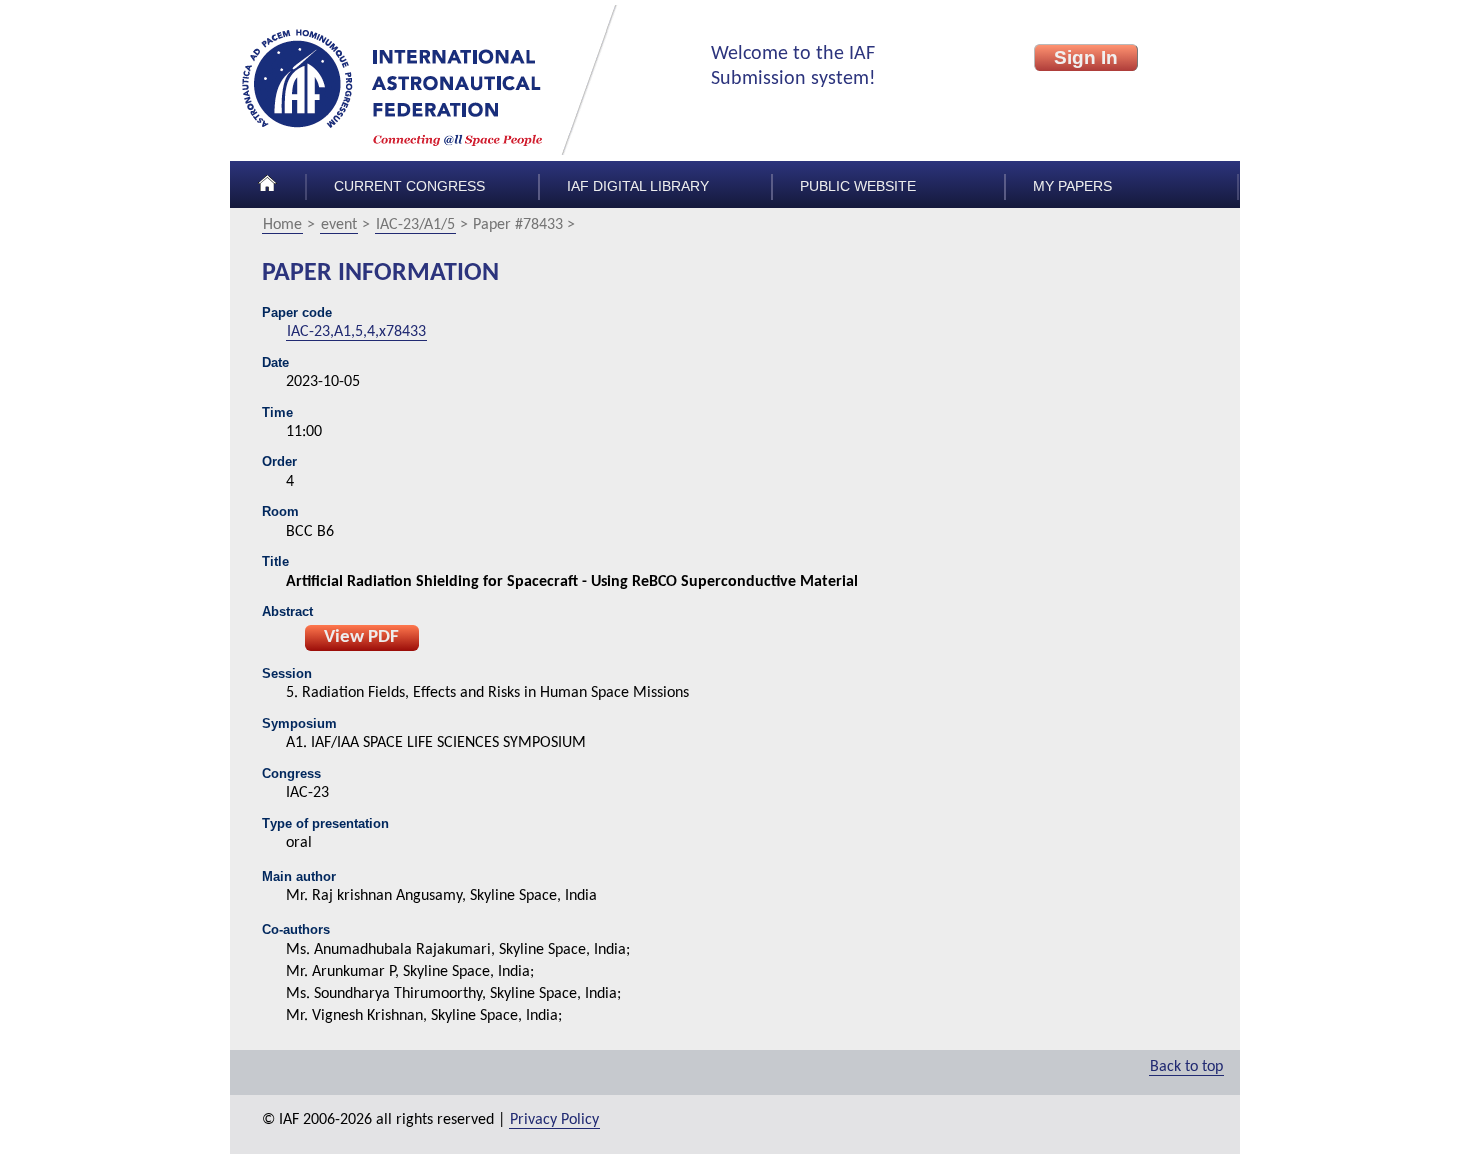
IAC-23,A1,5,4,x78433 (356, 332)
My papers (1072, 186)
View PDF (361, 637)
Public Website (858, 186)
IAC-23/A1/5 (415, 225)
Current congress (409, 186)
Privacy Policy (554, 1120)
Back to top (1186, 1067)
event (339, 225)
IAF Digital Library (638, 186)
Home (282, 225)
